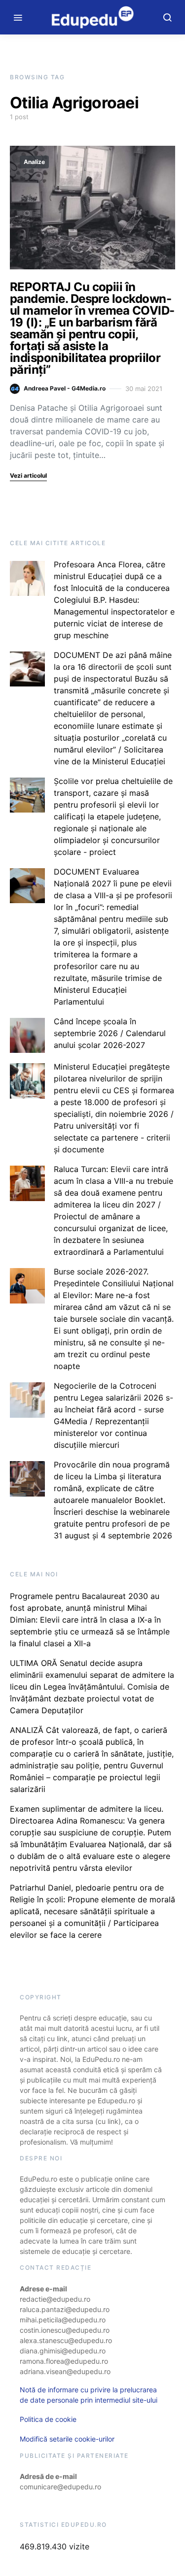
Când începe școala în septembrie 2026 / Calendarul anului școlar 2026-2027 (110, 1033)
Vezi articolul (28, 475)
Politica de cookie (48, 2419)
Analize (34, 162)
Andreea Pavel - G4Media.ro (65, 388)
